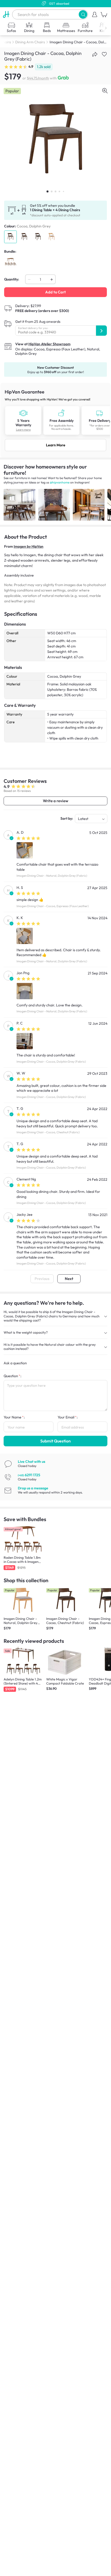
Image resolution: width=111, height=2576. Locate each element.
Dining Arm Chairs (30, 42)
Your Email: (68, 1417)
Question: (13, 1376)
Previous (42, 1279)
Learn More (56, 445)
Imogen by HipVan (29, 546)
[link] (55, 420)
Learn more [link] (23, 430)
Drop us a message (33, 1488)
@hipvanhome (60, 482)
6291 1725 (29, 1475)
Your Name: (14, 1417)
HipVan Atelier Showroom (49, 344)
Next (69, 1279)
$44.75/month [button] (38, 78)
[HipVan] (6, 14)
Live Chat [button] (31, 1462)
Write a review (55, 801)
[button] (83, 14)
